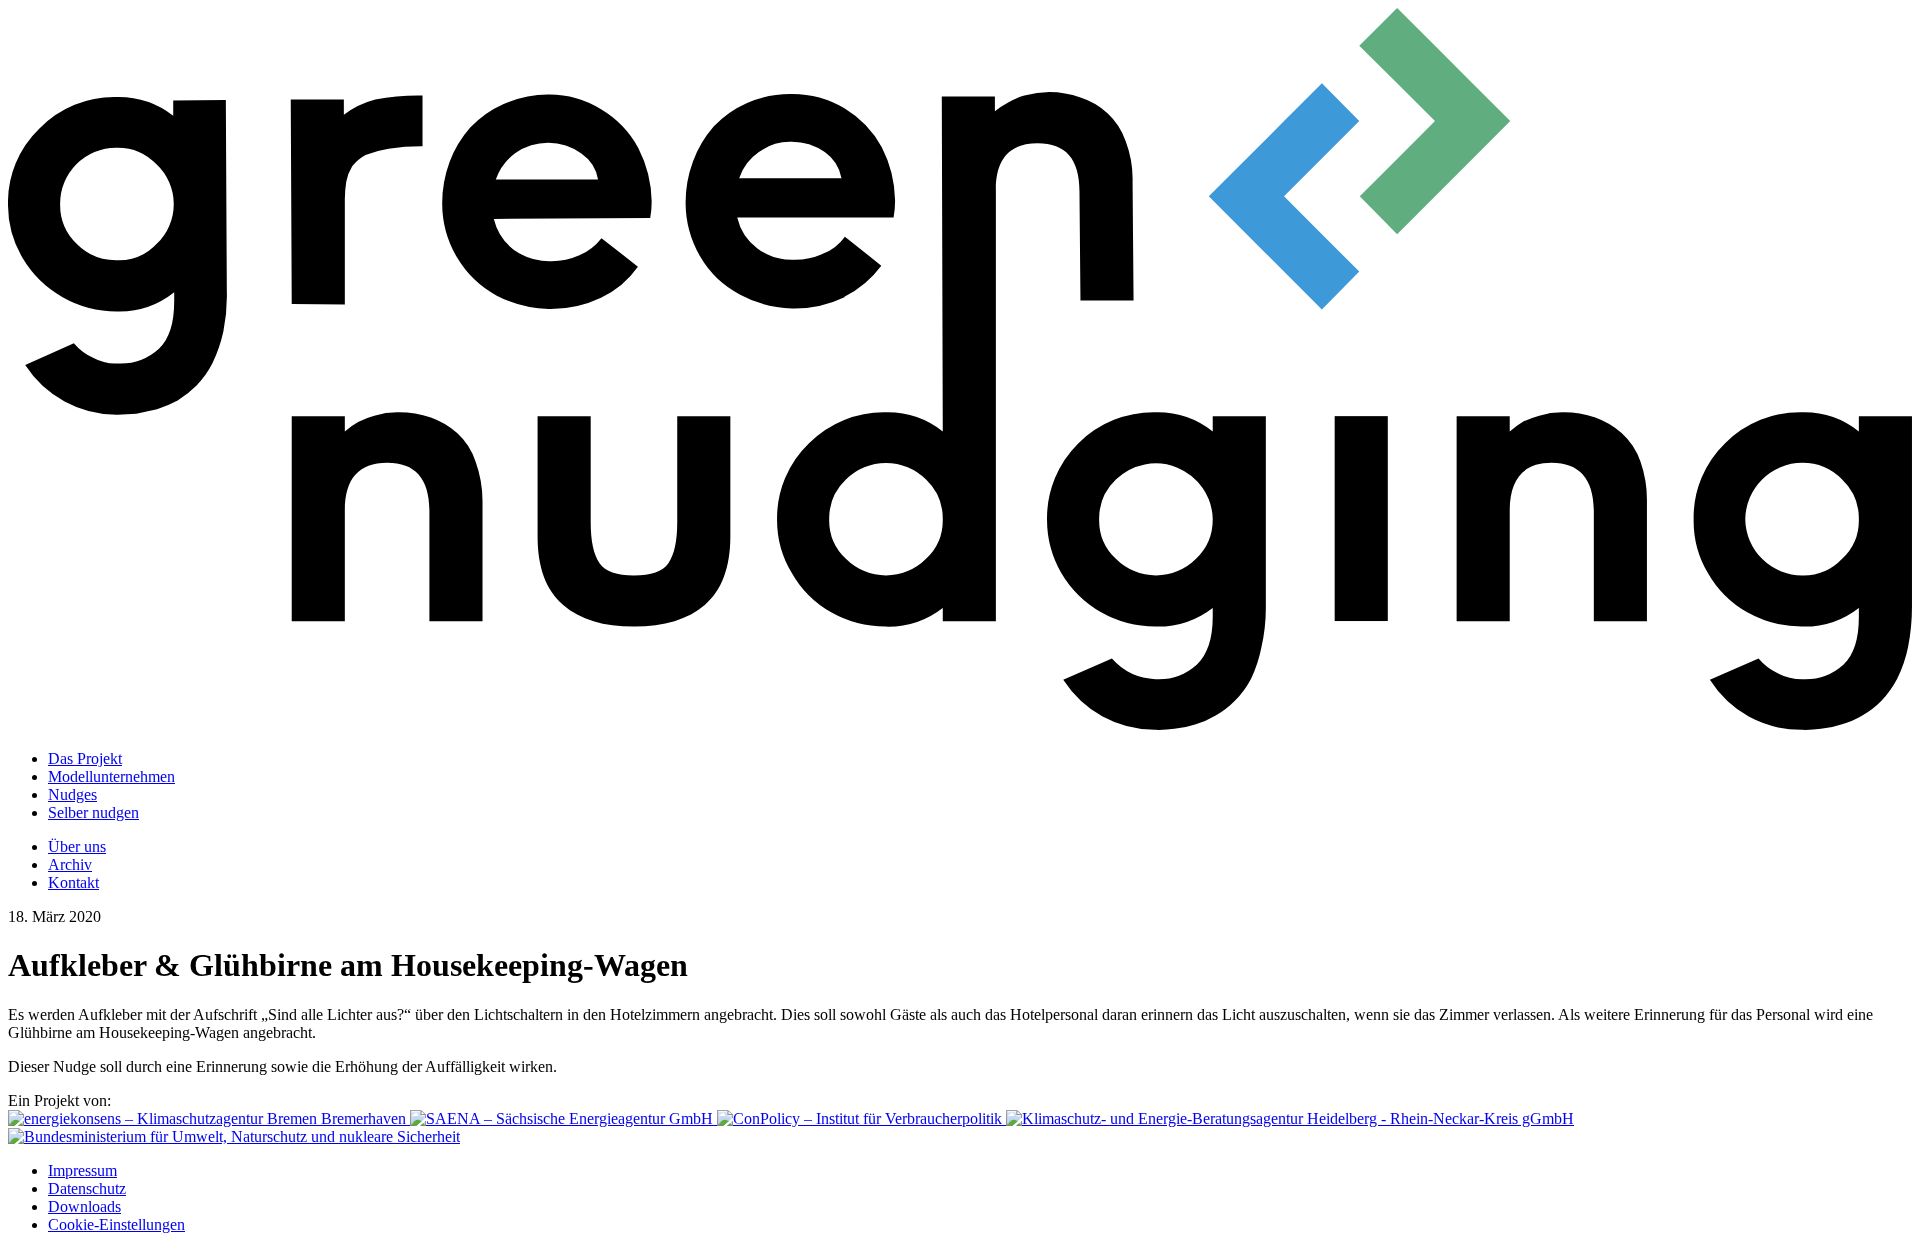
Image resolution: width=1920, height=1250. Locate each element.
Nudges (72, 794)
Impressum (82, 1170)
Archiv (70, 864)
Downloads (84, 1206)
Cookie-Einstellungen (116, 1224)
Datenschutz (87, 1188)
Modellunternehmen (111, 776)
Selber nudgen (93, 812)
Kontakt (73, 882)
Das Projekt (85, 758)
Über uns (77, 846)
